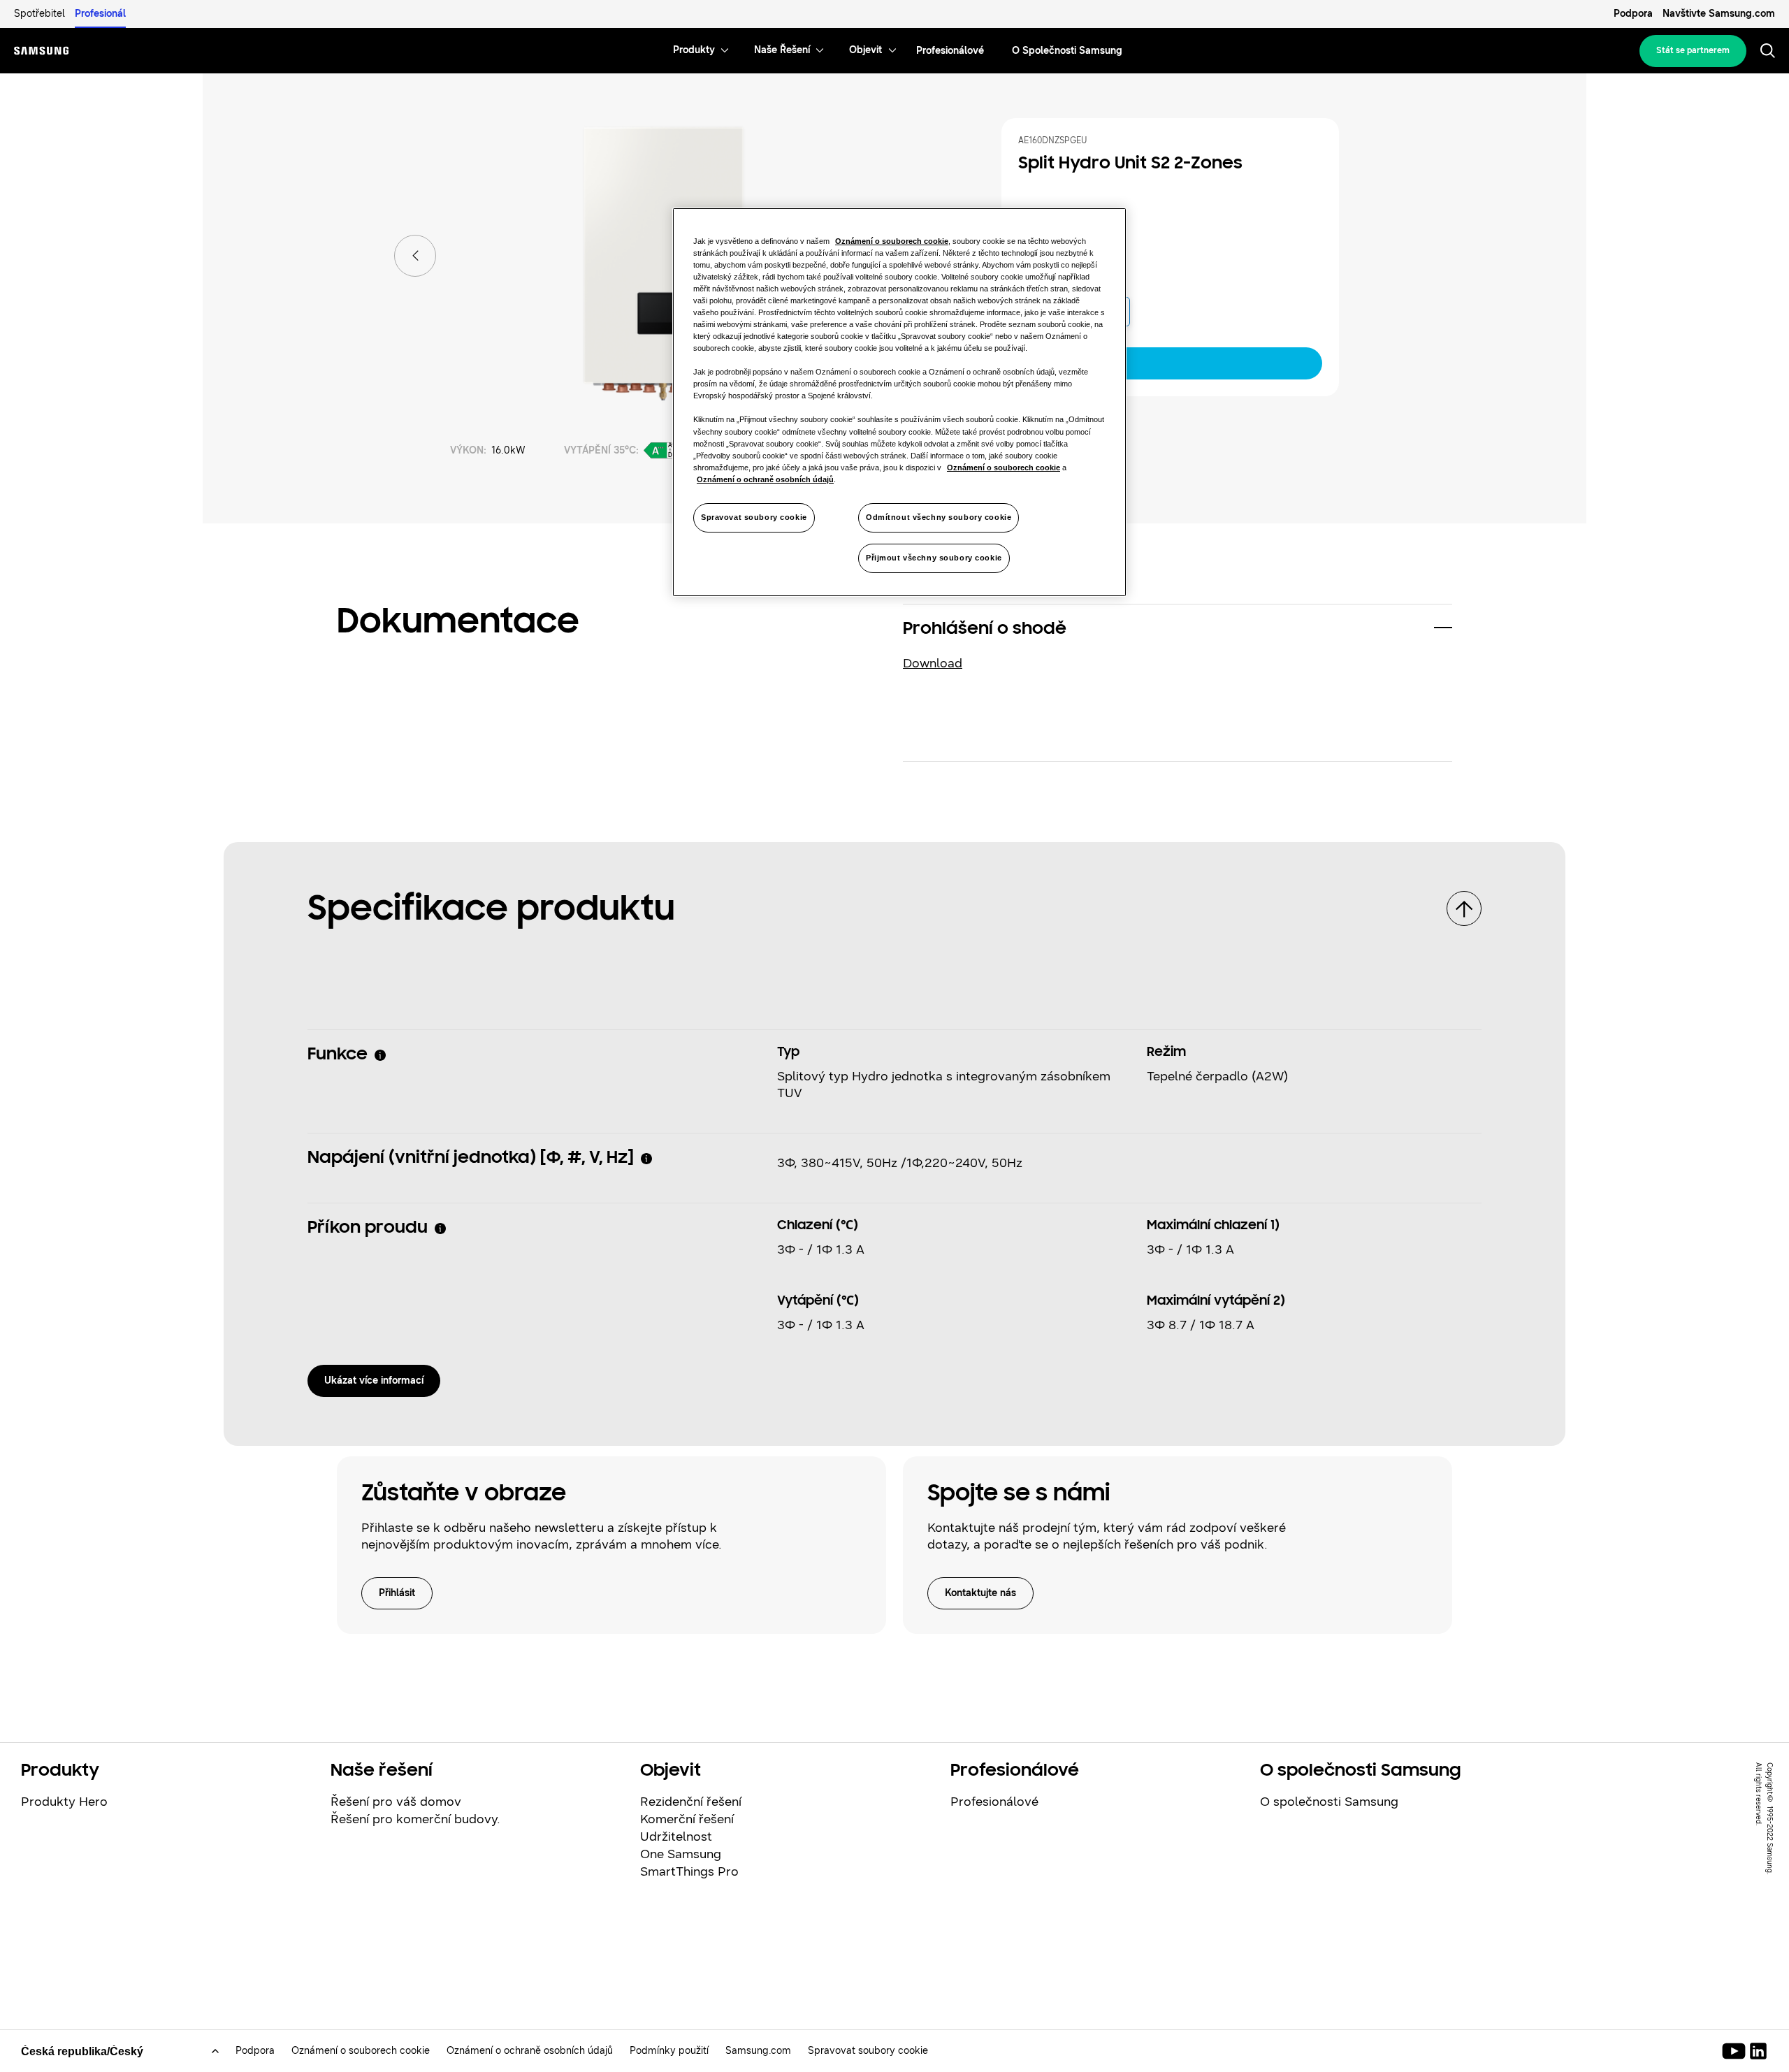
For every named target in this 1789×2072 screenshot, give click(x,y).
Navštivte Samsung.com (1719, 14)
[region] (899, 402)
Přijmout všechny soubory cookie (934, 558)
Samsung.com (758, 2051)
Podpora (1633, 14)
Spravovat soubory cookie (754, 517)
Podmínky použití (669, 2051)
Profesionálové (994, 1802)
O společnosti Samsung (1329, 1802)
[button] (1178, 630)
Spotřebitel (39, 14)
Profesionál (100, 14)
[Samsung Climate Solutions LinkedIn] (1758, 2051)
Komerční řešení (687, 1819)
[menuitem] (694, 51)
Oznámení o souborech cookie (361, 2051)
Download (933, 663)
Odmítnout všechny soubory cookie (939, 517)
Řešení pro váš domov (396, 1802)
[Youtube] (1736, 2051)
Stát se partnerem (1693, 50)
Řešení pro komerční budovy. (415, 1819)
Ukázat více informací (374, 1381)
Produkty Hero (64, 1802)
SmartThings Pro (689, 1871)
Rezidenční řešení (691, 1802)
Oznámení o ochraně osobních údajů (530, 2051)
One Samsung (681, 1854)
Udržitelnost (676, 1836)
